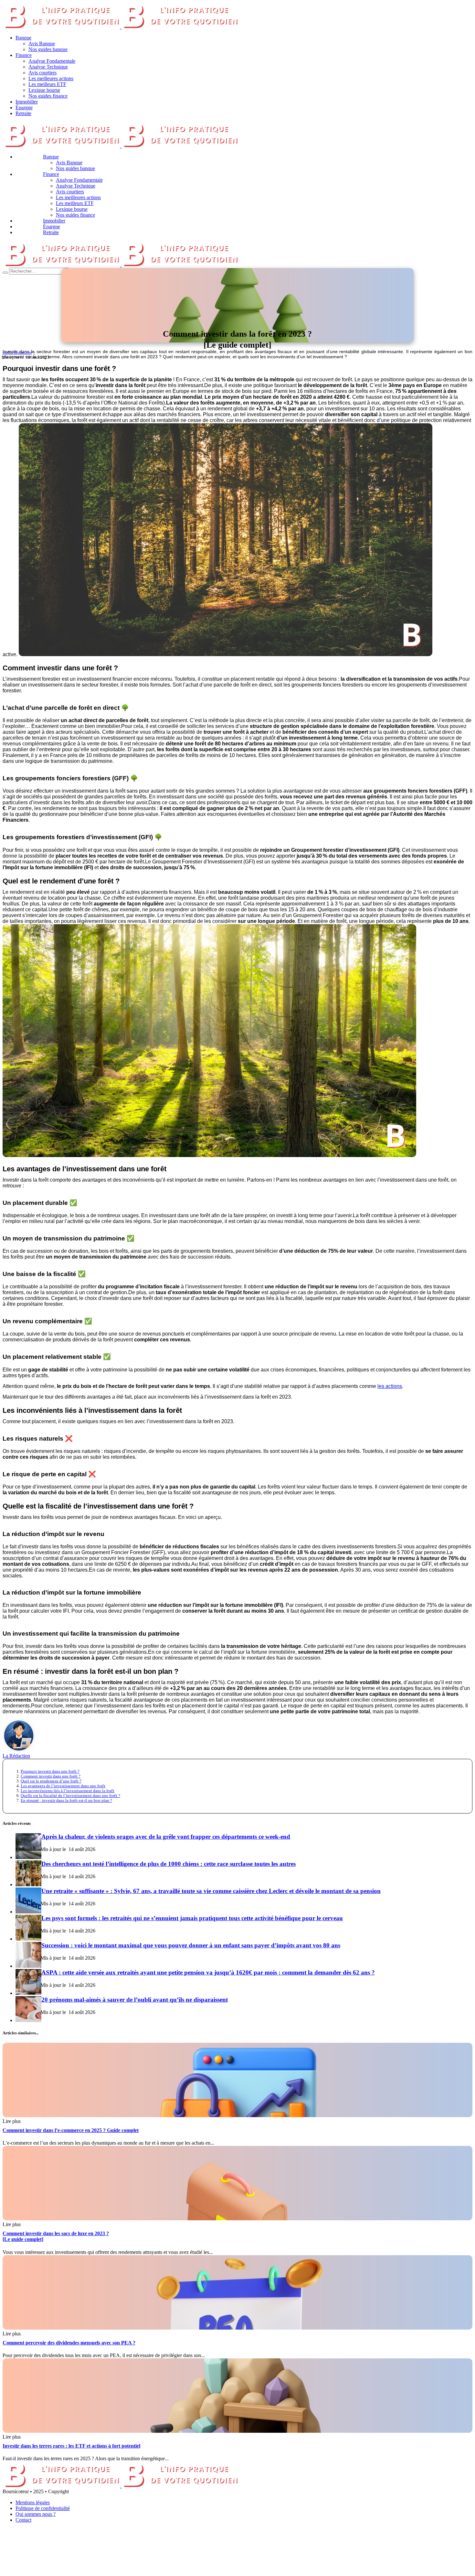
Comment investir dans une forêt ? (51, 1776)
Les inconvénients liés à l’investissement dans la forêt (68, 1791)
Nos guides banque (48, 49)
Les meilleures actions (51, 78)
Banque (23, 38)
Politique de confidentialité (43, 2508)
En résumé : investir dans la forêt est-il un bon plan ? (66, 1801)
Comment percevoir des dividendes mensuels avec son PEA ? (69, 2343)
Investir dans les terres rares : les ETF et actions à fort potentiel (71, 2446)
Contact (23, 2520)
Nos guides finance (48, 96)
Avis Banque (42, 43)
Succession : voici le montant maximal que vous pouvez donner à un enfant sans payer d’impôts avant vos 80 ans (191, 1945)
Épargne (24, 108)
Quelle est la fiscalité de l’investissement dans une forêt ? (70, 1796)
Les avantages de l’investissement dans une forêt (63, 1786)
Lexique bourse (44, 90)
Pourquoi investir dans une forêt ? (50, 1771)
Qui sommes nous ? (36, 2514)
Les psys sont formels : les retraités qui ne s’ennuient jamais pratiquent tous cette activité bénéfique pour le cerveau (192, 1918)
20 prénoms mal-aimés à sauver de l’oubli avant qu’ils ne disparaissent (135, 2000)
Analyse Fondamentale (52, 61)
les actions (390, 1386)
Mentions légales (33, 2502)
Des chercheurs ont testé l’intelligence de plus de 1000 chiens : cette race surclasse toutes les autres (169, 1864)
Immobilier (27, 102)
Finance (24, 55)
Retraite (23, 113)
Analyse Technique (48, 67)
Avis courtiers (42, 73)
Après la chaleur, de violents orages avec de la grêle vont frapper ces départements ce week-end (166, 1837)
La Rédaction (16, 1756)
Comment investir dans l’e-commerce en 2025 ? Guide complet (71, 2130)
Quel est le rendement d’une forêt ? (51, 1781)
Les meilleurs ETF (47, 84)
